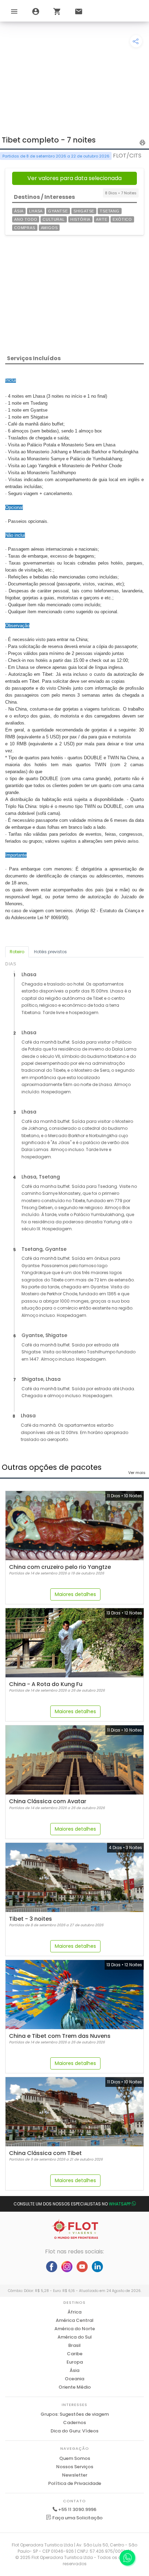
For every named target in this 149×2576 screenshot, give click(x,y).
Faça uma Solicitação (77, 2518)
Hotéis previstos (50, 952)
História (80, 219)
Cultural (54, 219)
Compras (25, 228)
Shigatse (84, 211)
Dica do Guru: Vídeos (74, 2431)
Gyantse (58, 211)
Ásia (19, 211)
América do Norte (75, 2329)
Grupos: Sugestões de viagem (75, 2414)
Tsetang (110, 211)
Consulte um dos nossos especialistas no (72, 2204)
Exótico (122, 219)
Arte (102, 219)
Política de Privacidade (75, 2483)
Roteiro (17, 952)
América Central (75, 2320)
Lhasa (36, 211)
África (74, 2312)
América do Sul (75, 2337)
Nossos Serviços (75, 2467)
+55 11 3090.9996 (77, 2509)
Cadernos (74, 2423)
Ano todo (26, 219)
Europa (75, 2362)
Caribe (75, 2354)
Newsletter (75, 2475)
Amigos (49, 228)
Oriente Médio (75, 2387)
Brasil (74, 2345)
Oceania (74, 2379)
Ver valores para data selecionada (74, 178)
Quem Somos (75, 2458)
